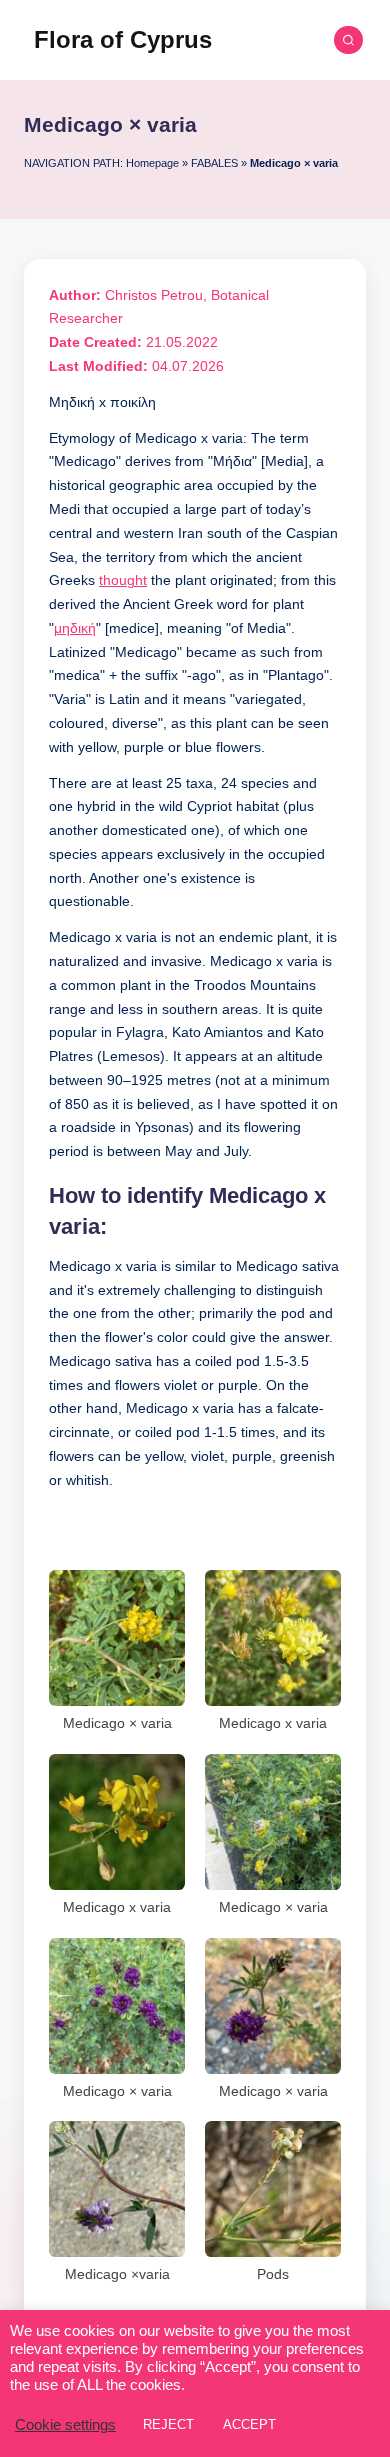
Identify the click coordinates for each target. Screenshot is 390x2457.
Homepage (152, 163)
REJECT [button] (168, 2424)
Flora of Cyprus (123, 39)
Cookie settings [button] (65, 2425)
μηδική (75, 628)
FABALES (214, 163)
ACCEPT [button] (249, 2424)
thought (123, 580)
